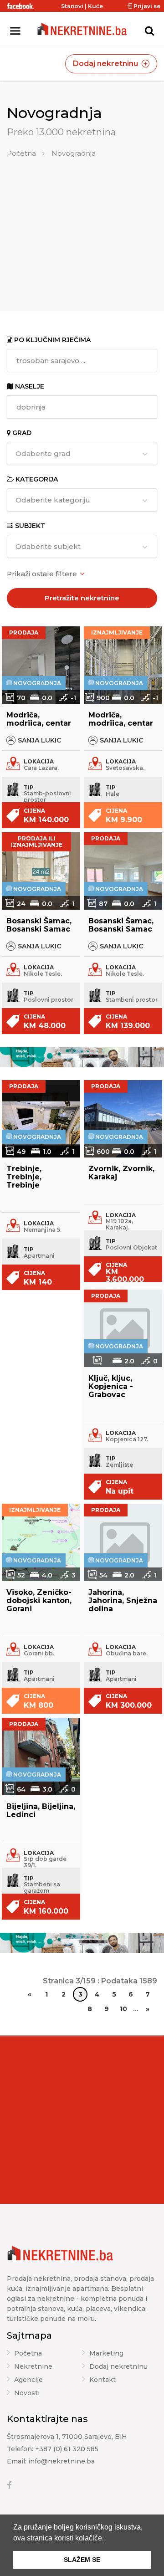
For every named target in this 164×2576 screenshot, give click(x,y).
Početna (21, 153)
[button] (107, 2539)
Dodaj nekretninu (106, 64)
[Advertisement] (82, 227)
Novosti (27, 2393)
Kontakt (102, 2380)
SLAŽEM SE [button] (82, 2560)
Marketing (106, 2354)
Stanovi (72, 6)
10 (123, 2009)
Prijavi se (146, 6)
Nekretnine (33, 2367)
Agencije (28, 2380)
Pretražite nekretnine (82, 598)
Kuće (95, 6)
